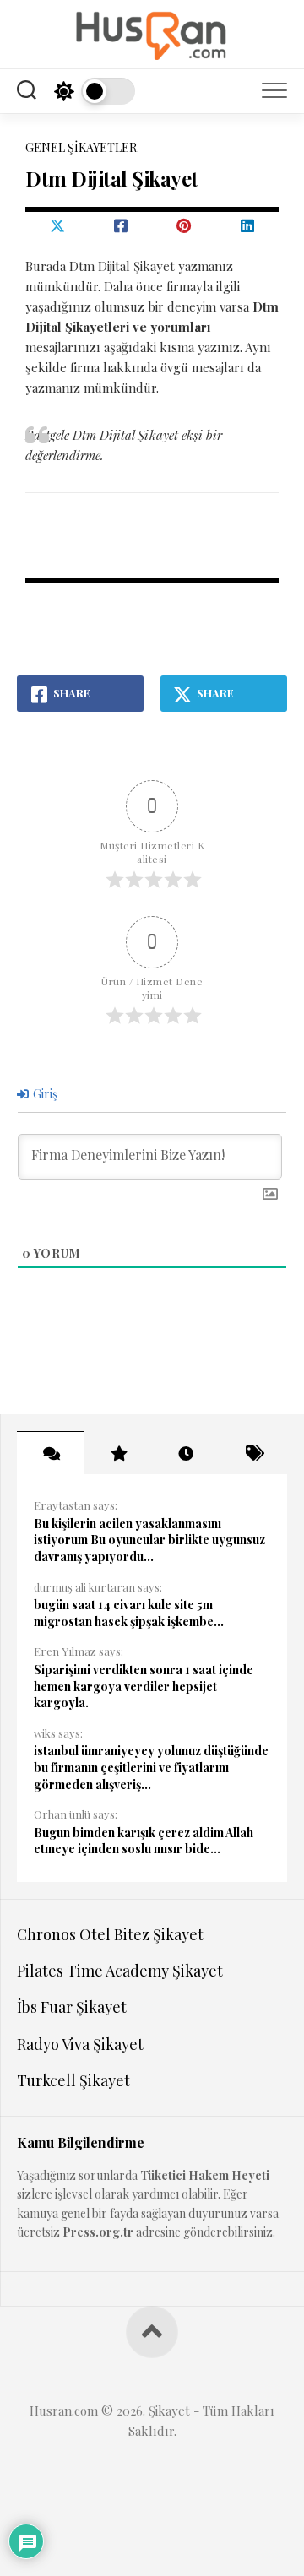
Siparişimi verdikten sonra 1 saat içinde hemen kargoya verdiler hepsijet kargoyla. (144, 1686)
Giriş (44, 1094)
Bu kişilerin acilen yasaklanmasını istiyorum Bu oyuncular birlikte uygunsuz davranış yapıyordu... (149, 1540)
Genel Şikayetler (81, 147)
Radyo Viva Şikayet (80, 2044)
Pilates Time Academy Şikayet (120, 1971)
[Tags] (253, 1453)
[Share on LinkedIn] (247, 225)
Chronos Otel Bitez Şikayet (110, 1934)
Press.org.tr (98, 2232)
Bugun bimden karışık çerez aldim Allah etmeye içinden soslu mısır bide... (144, 1841)
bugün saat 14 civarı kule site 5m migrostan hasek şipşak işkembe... (129, 1613)
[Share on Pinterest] (184, 225)
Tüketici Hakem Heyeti (205, 2175)
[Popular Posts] (118, 1453)
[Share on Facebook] (120, 225)
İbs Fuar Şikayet (72, 2007)
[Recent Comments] (51, 1453)
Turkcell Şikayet (73, 2080)
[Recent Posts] (186, 1453)
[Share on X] (57, 225)
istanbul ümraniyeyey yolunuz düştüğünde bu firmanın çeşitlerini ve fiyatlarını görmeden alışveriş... (151, 1767)
